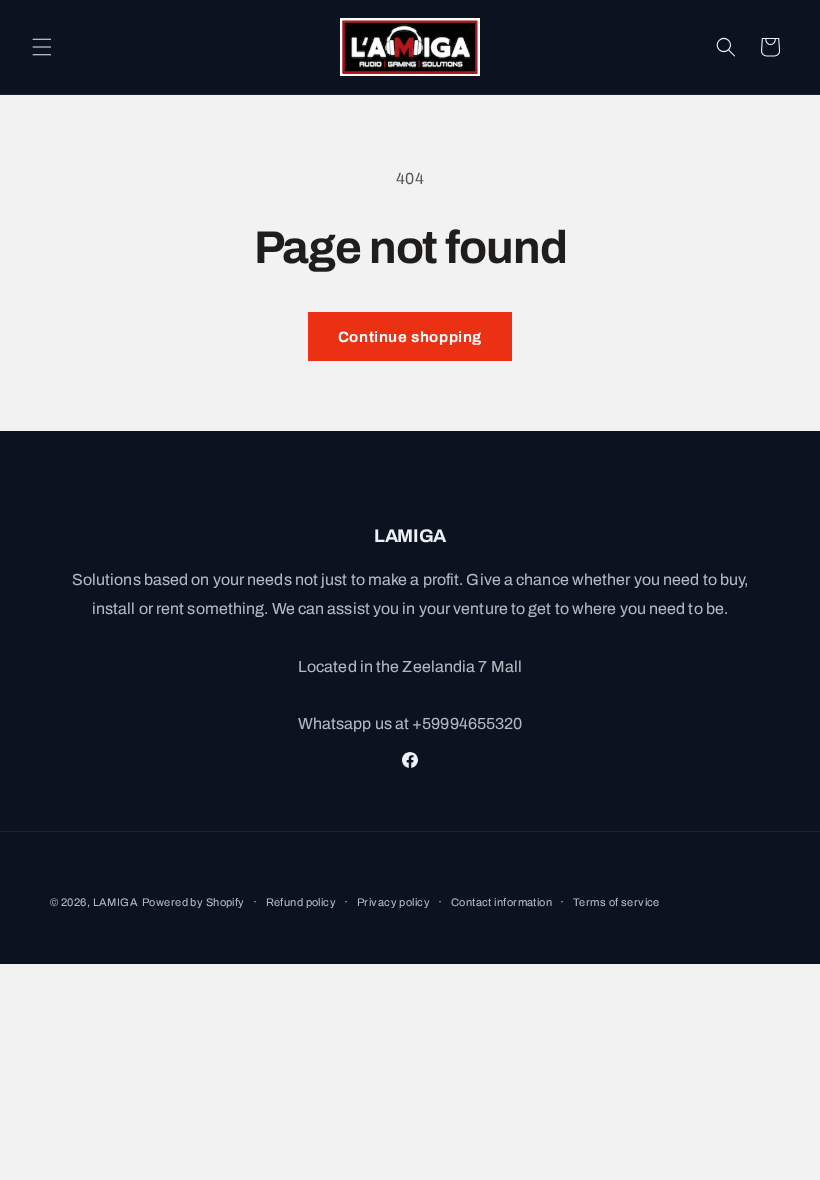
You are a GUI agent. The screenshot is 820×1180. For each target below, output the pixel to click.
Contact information (501, 902)
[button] (42, 47)
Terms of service (616, 902)
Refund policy (301, 902)
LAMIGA (116, 902)
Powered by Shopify (193, 902)
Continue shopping (410, 337)
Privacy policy (393, 902)
